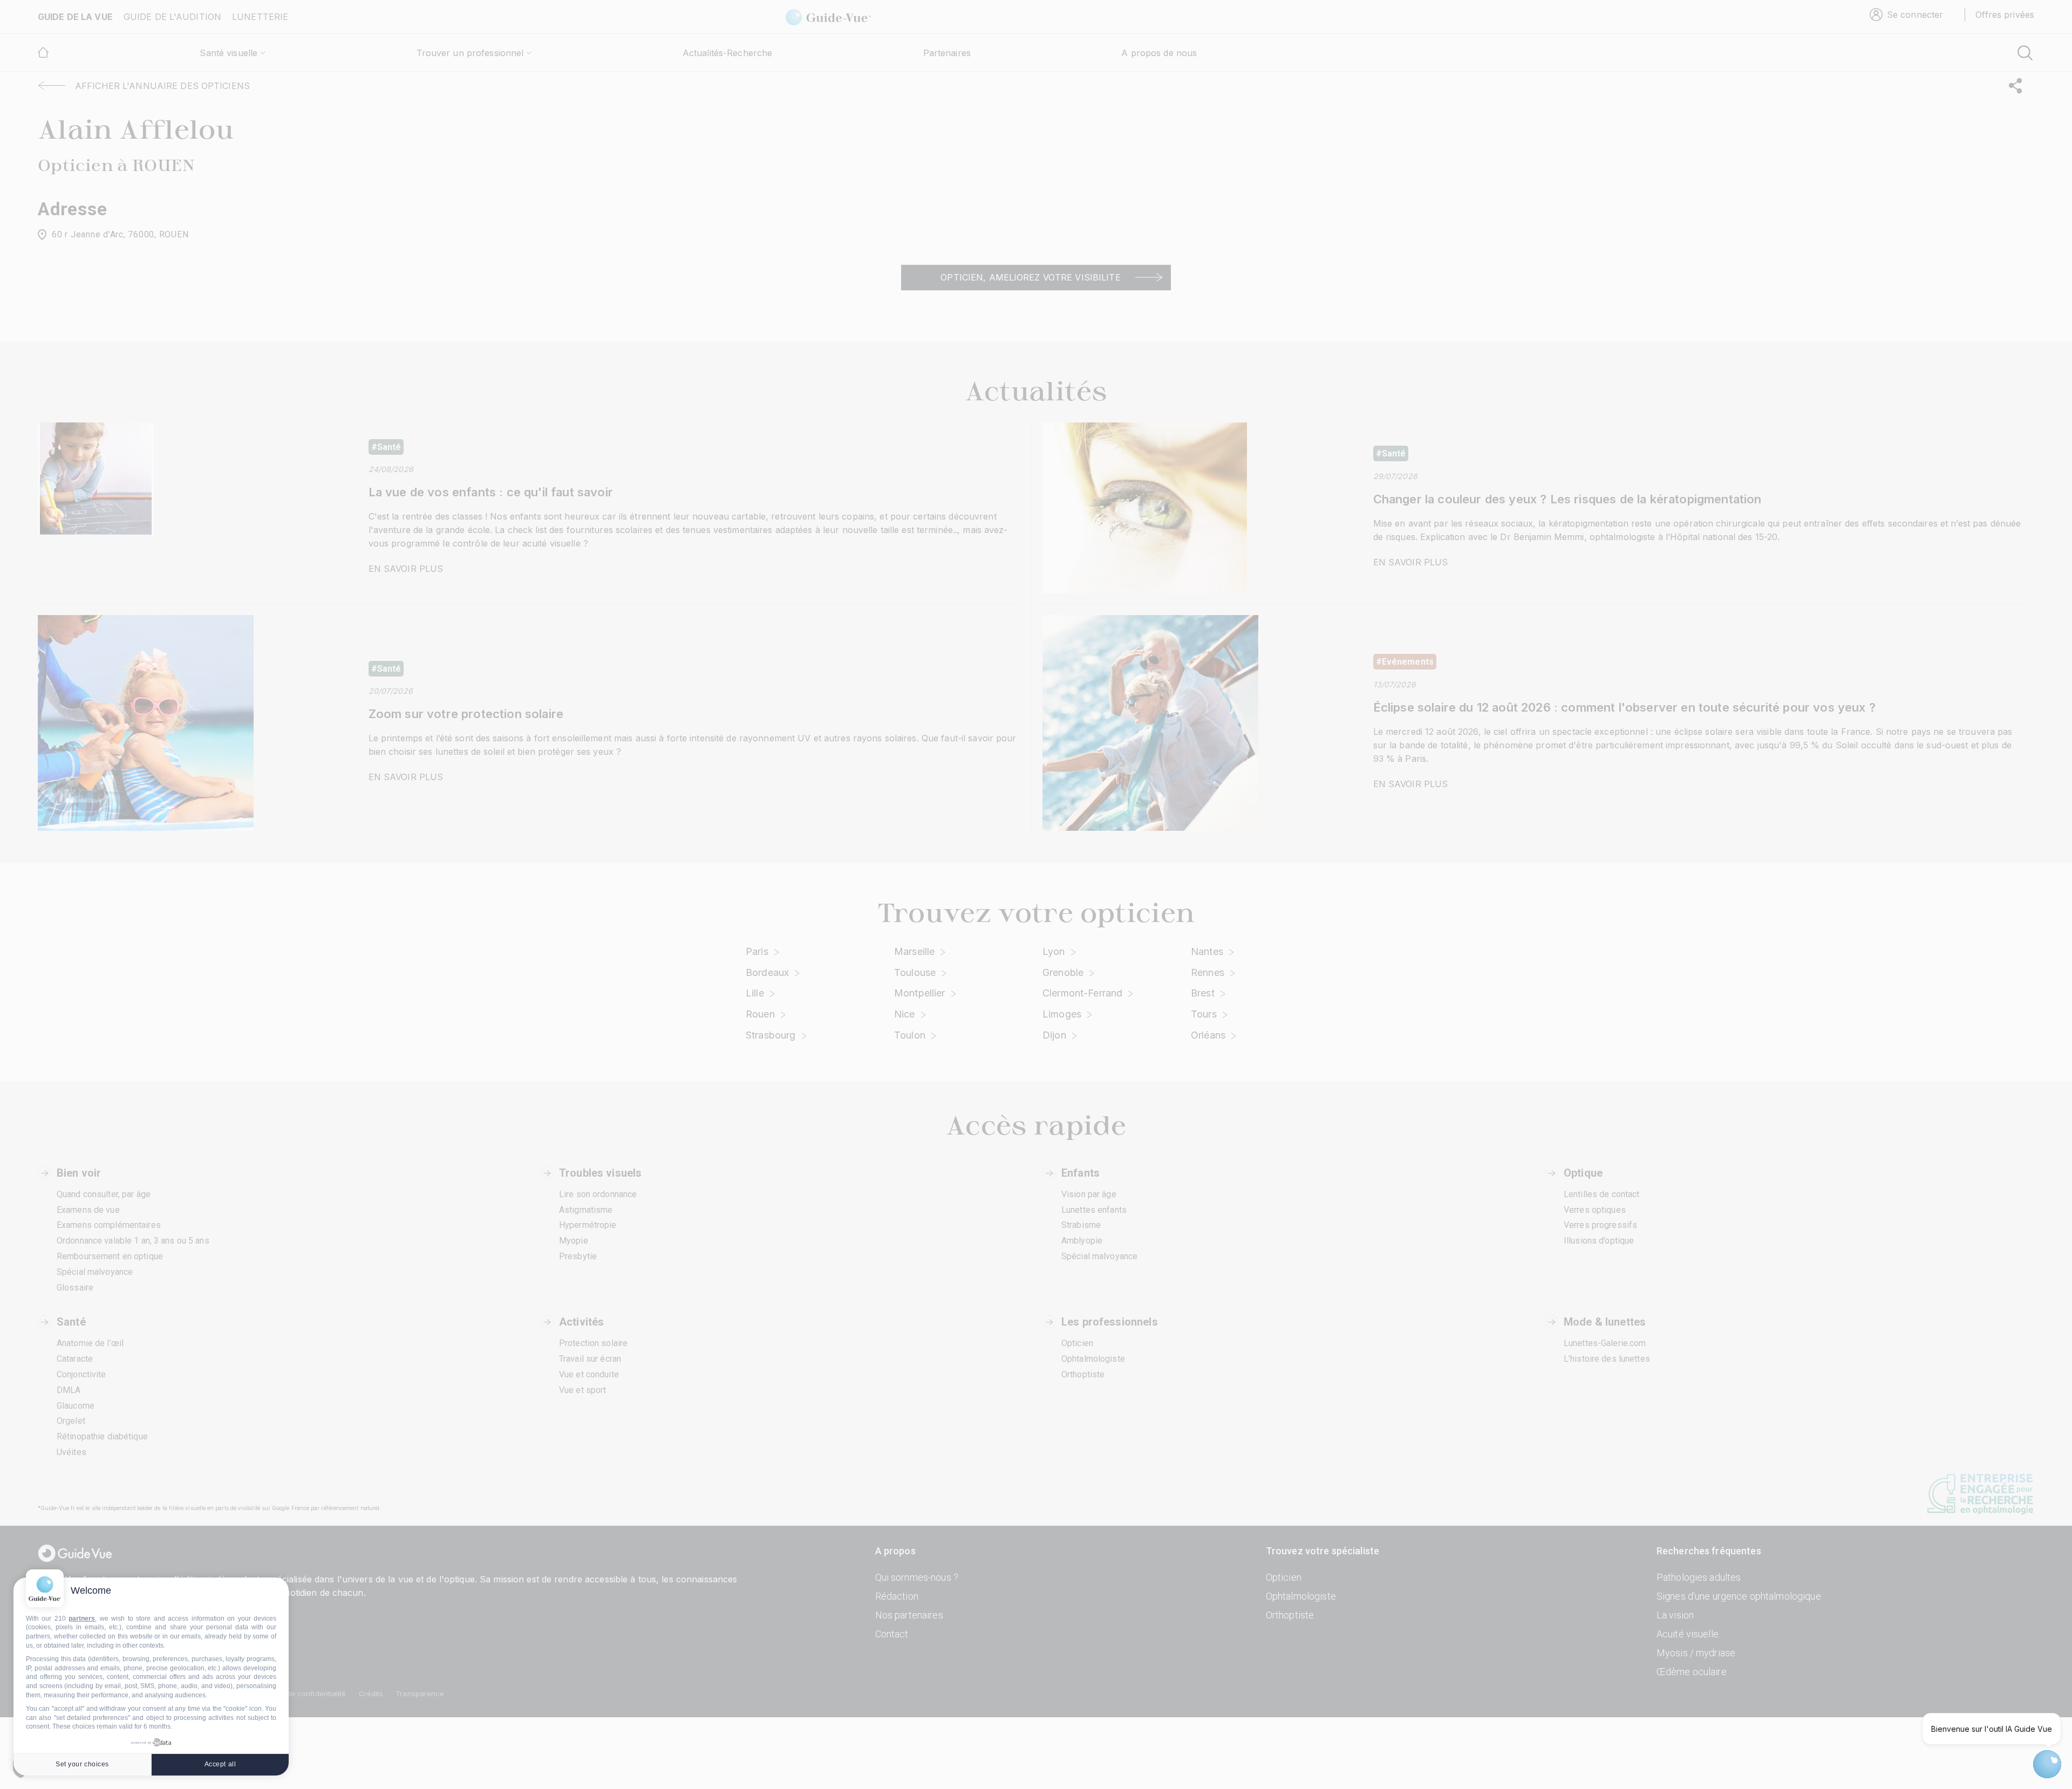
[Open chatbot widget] (2047, 1764)
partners (82, 1619)
